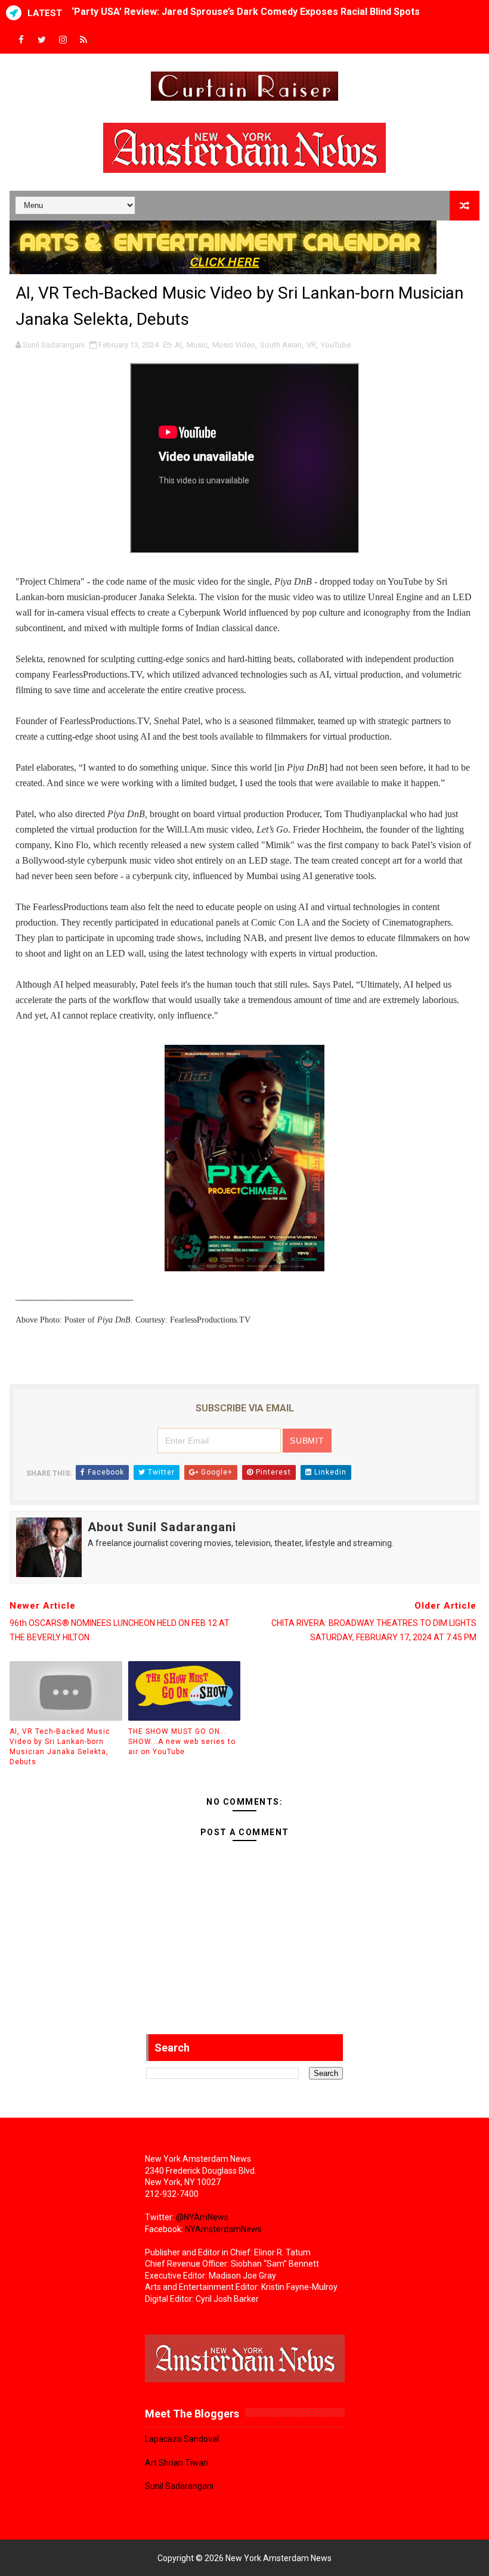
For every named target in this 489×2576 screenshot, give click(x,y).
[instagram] (63, 40)
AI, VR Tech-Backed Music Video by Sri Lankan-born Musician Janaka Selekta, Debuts (60, 1746)
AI (178, 345)
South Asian (281, 345)
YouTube (336, 345)
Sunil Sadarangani (179, 2486)
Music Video (234, 345)
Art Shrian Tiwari (177, 2463)
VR (311, 345)
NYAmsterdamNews (223, 2229)
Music (197, 345)
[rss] (83, 40)
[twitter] (42, 40)
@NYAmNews (202, 2217)
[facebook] (21, 40)
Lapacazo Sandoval (182, 2439)
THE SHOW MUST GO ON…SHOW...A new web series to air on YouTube (182, 1742)
